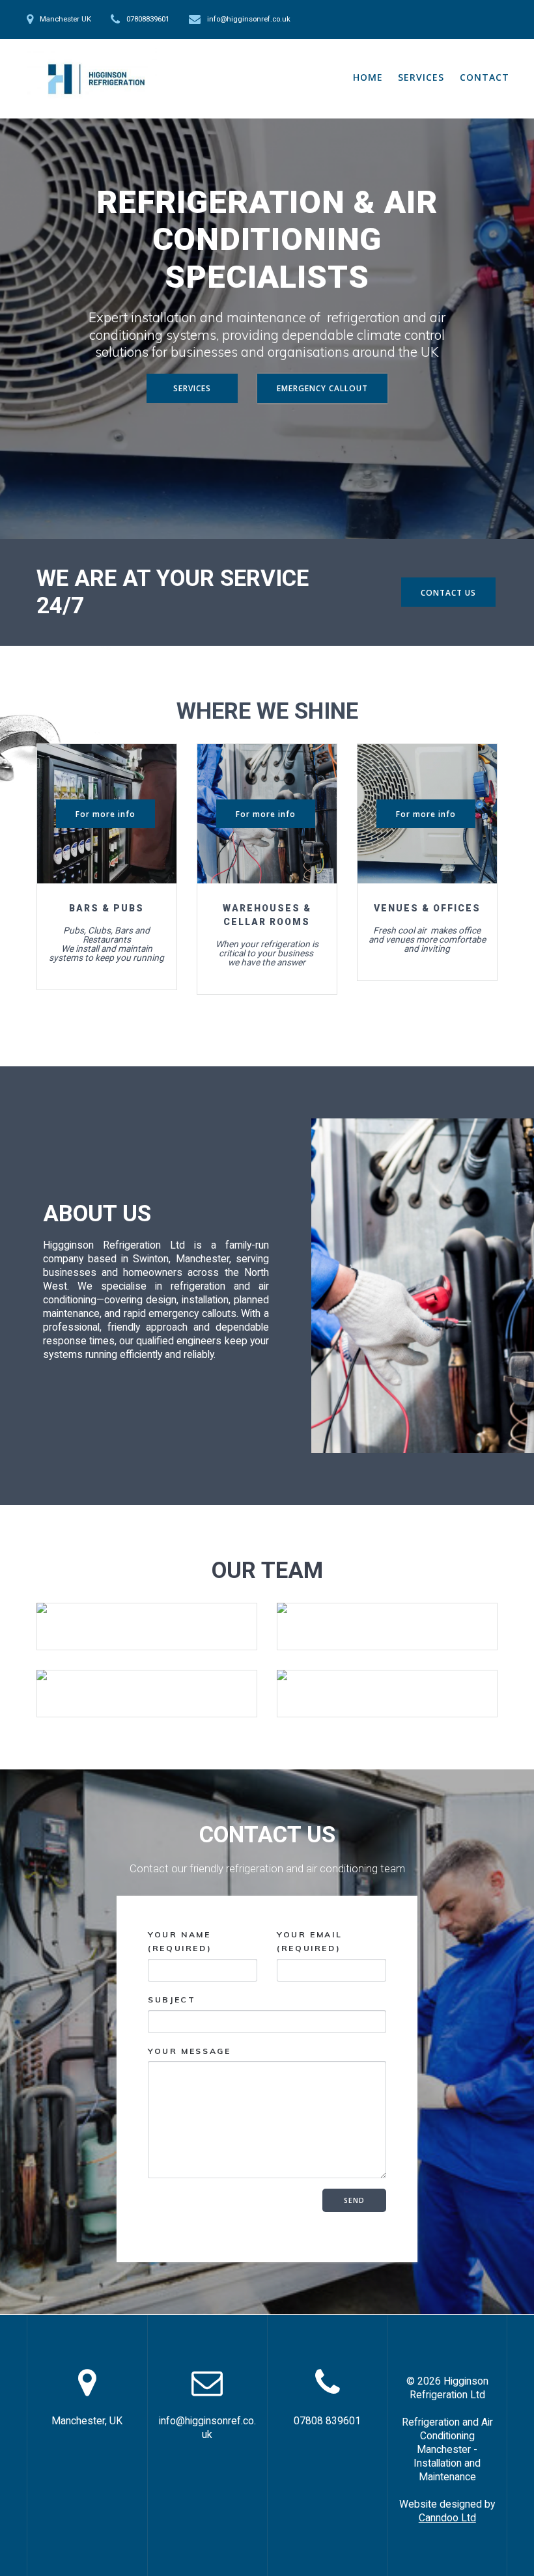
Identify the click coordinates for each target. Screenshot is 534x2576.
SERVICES (421, 77)
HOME (368, 77)
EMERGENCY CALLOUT (322, 388)
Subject (172, 2000)
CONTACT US (448, 592)
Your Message (190, 2050)
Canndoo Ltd (447, 2518)
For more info (105, 814)
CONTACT (485, 77)
